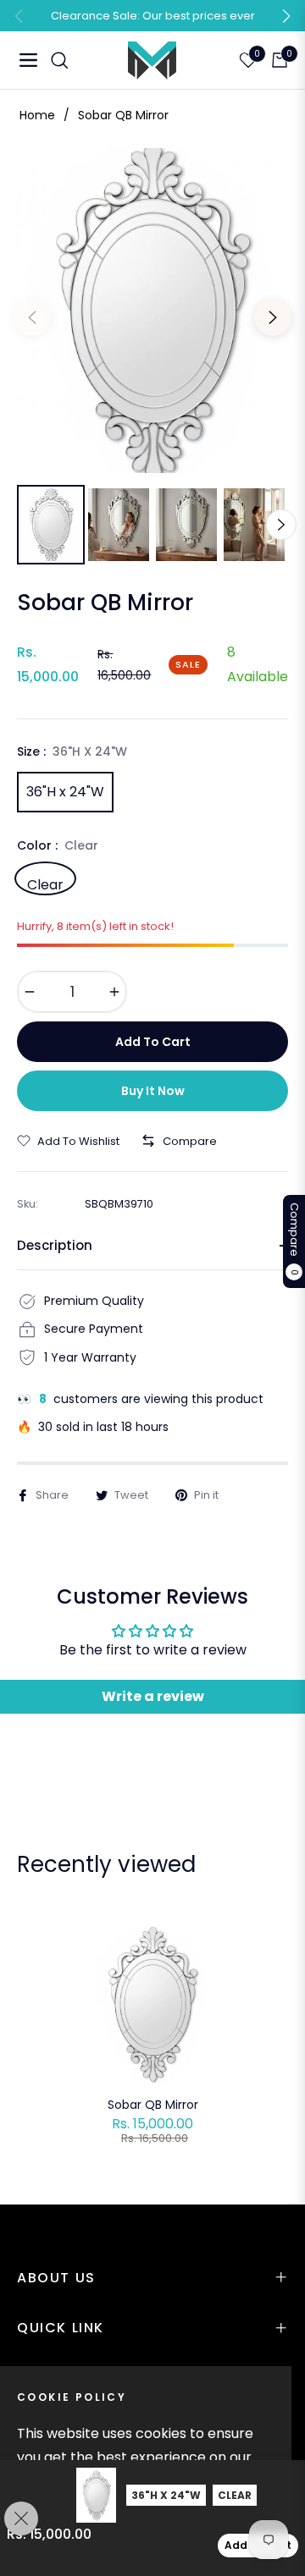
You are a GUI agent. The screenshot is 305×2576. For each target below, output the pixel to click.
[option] (152, 311)
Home (37, 115)
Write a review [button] (153, 1696)
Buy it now (153, 1091)
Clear (45, 883)
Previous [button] (32, 317)
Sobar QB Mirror (153, 2105)
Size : (72, 751)
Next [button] (273, 317)
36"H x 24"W (65, 792)
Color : (58, 845)
